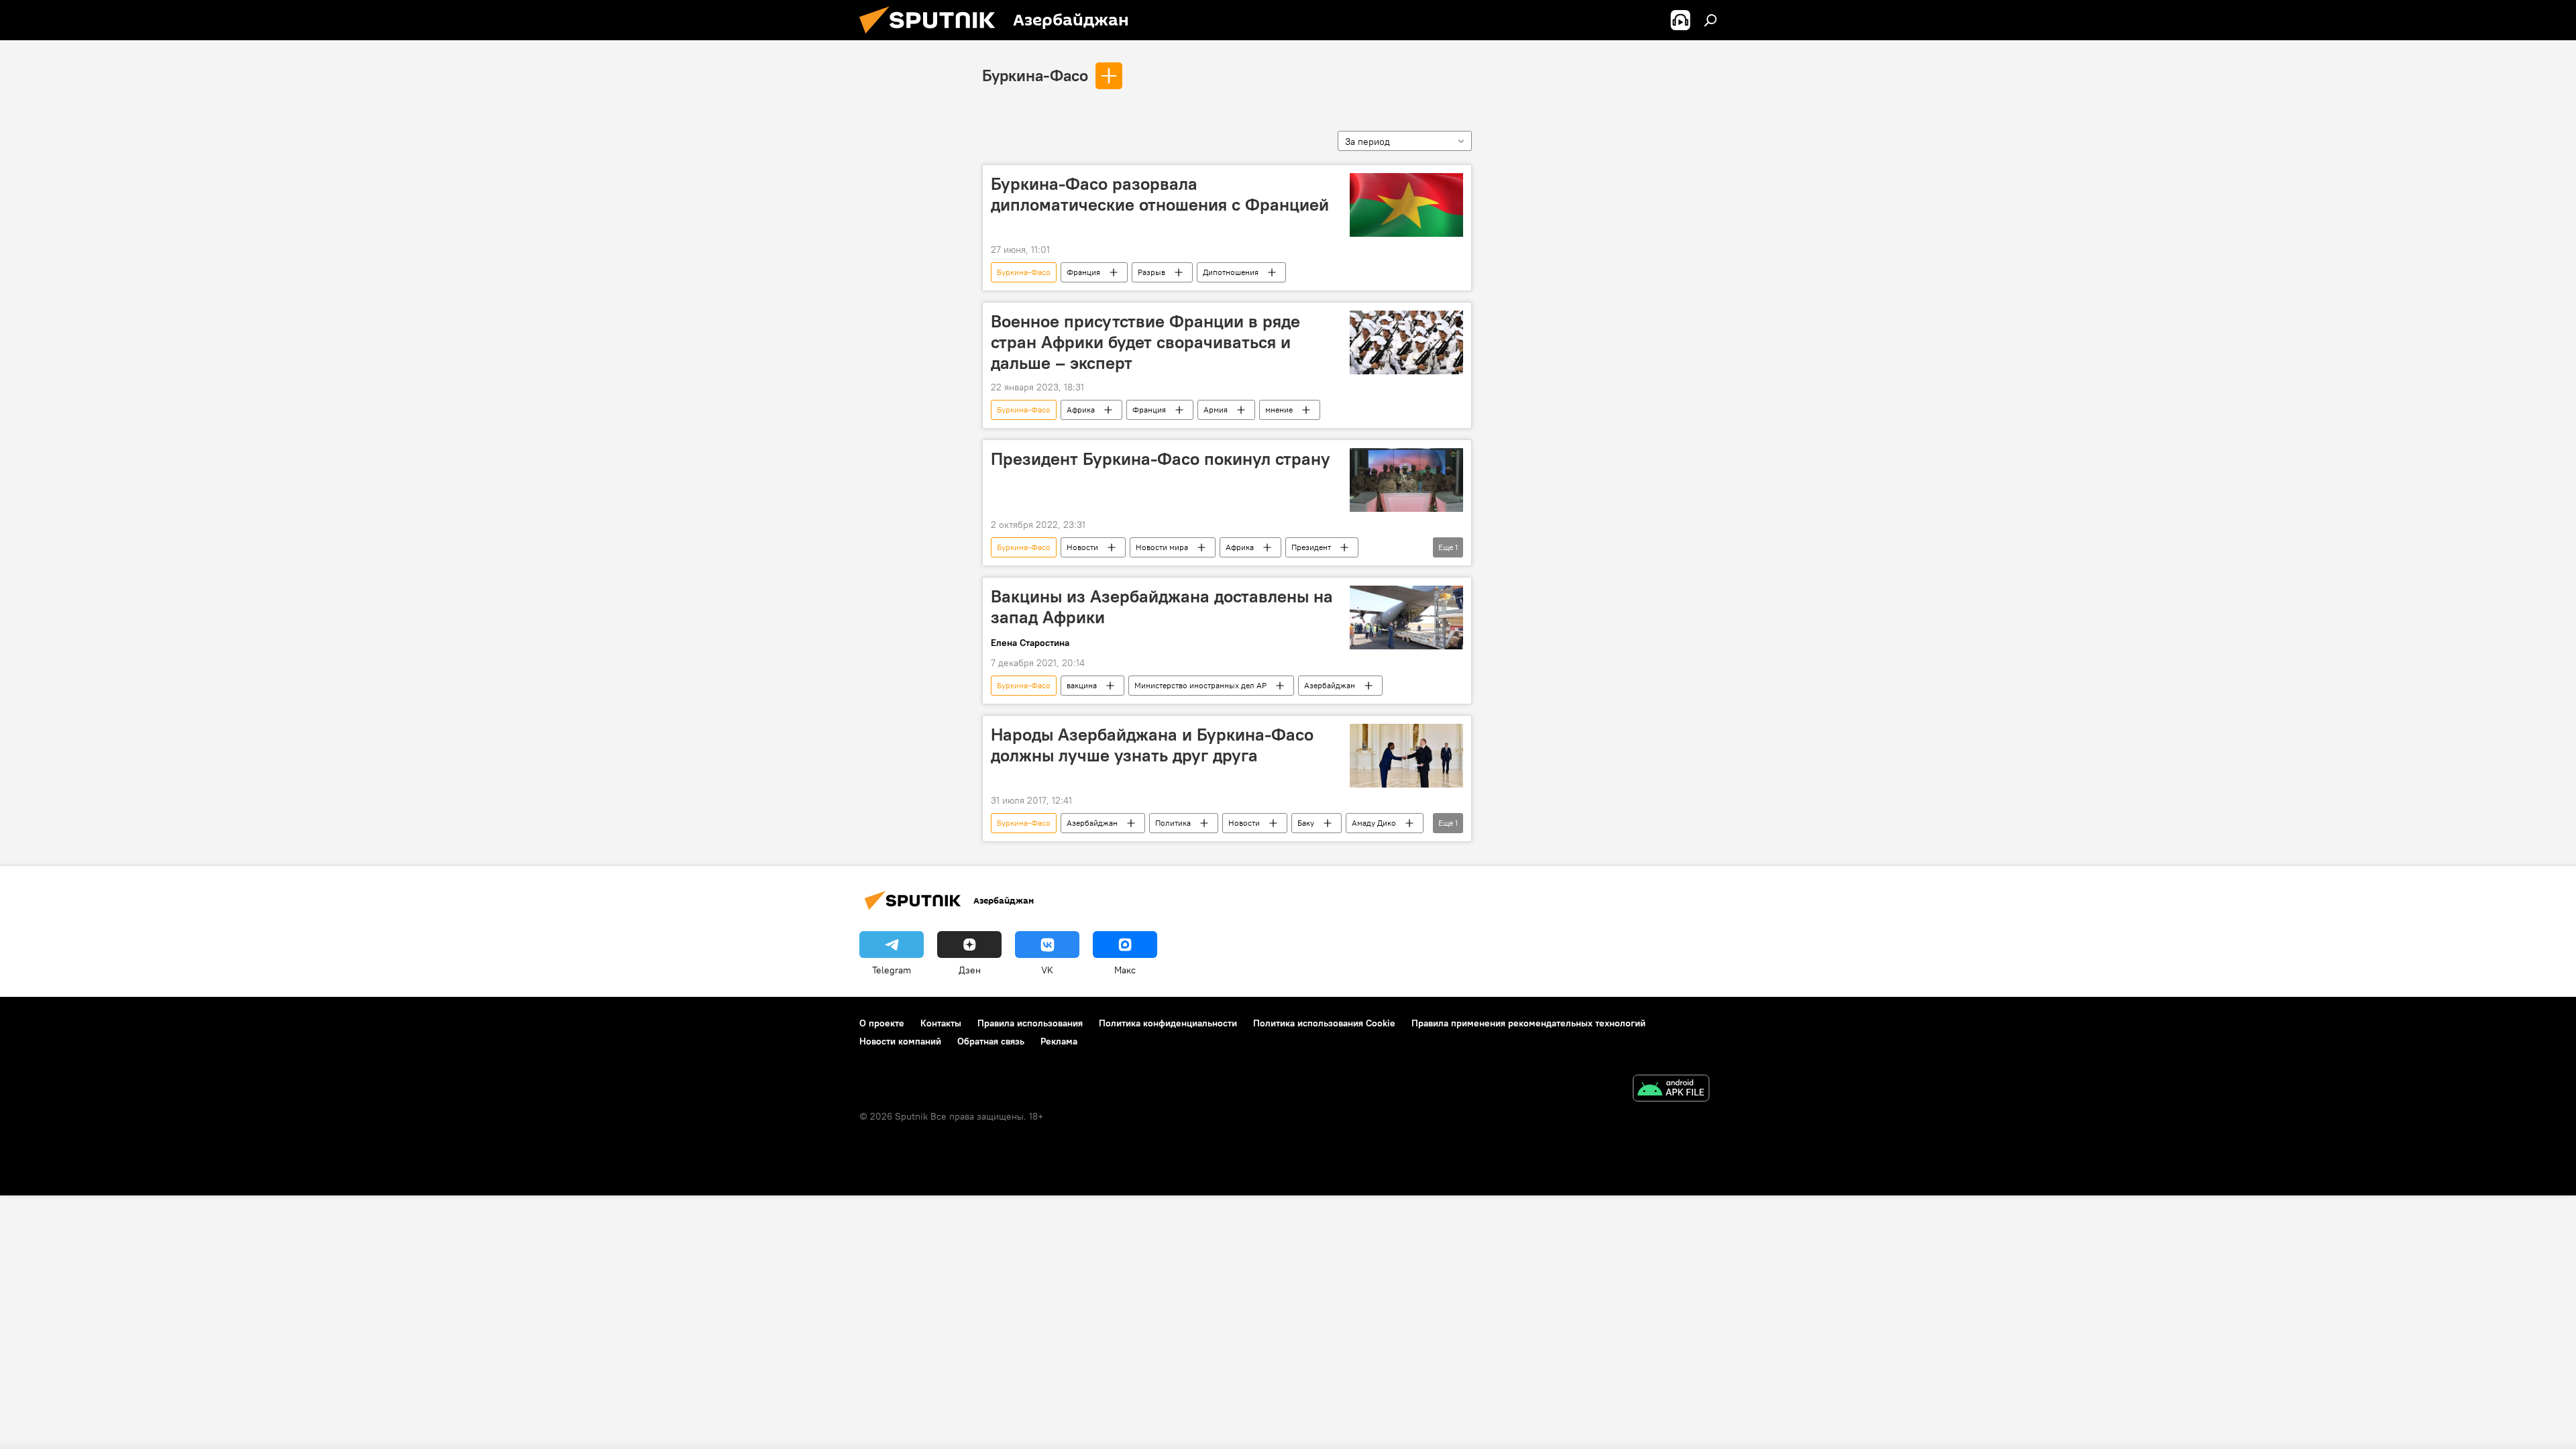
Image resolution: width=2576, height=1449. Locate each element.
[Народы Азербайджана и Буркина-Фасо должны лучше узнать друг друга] (1406, 756)
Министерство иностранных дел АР (1200, 685)
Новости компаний (900, 1041)
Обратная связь (991, 1041)
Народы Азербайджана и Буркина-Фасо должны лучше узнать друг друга (1152, 745)
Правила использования (1030, 1023)
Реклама (1059, 1041)
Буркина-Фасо (1035, 75)
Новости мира (1162, 547)
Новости (1082, 547)
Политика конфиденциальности (1168, 1023)
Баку (1306, 823)
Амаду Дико (1374, 823)
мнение (1279, 410)
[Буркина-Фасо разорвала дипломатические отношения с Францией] (1406, 205)
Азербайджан (1330, 685)
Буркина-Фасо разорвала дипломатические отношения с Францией (1160, 194)
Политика (1173, 823)
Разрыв (1151, 272)
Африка (1081, 410)
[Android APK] (1671, 1090)
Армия (1216, 410)
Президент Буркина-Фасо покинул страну (1161, 459)
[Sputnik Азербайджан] (932, 37)
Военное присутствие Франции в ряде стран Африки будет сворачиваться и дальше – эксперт (1145, 342)
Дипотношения (1231, 272)
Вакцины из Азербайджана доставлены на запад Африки (1162, 607)
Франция (1083, 272)
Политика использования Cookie (1324, 1023)
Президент (1311, 547)
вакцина (1082, 685)
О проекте (882, 1023)
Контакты (941, 1023)
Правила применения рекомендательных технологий (1528, 1023)
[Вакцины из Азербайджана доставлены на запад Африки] (1406, 618)
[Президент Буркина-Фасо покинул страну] (1406, 480)
